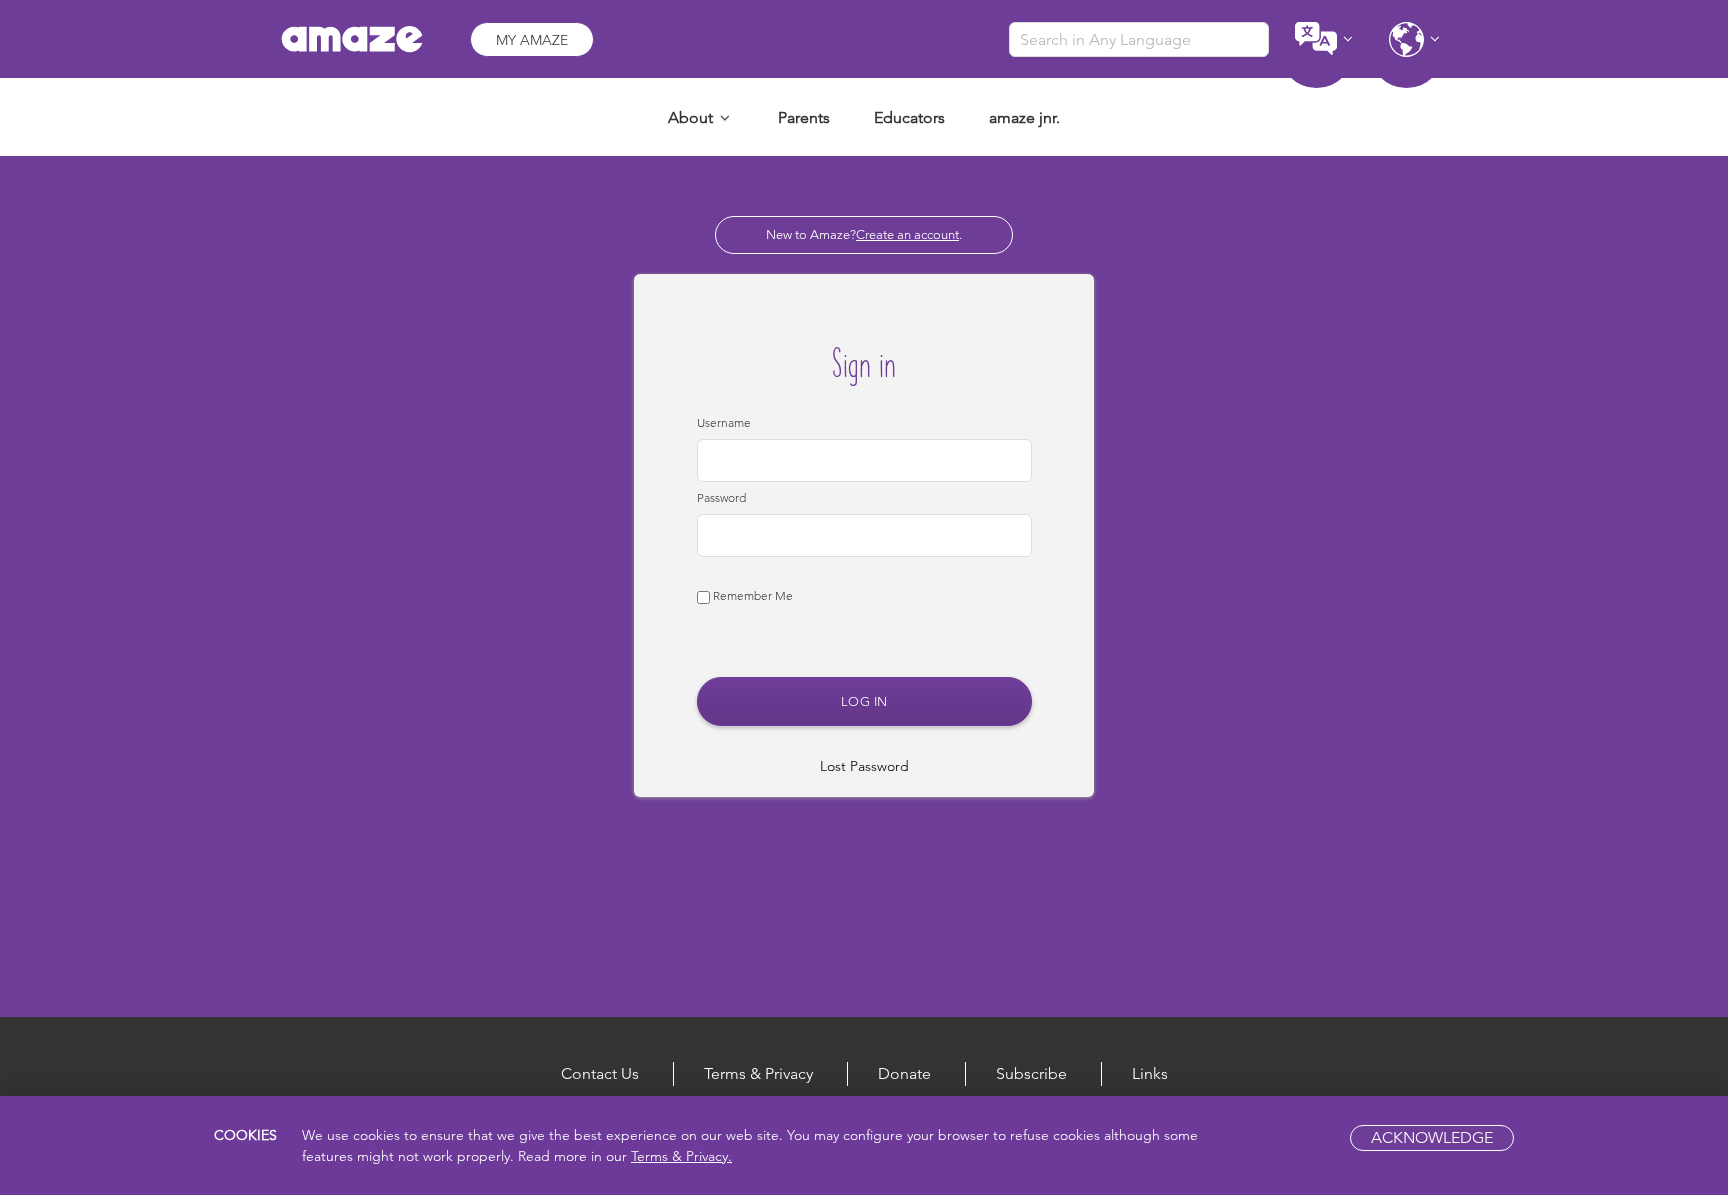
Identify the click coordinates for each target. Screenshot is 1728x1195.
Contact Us (600, 1073)
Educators (909, 117)
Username (724, 422)
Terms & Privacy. (681, 1156)
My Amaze (532, 40)
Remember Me (751, 595)
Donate (904, 1073)
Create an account (907, 234)
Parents (804, 117)
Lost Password (864, 766)
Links (1150, 1073)
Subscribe (1031, 1073)
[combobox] (1139, 39)
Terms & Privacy (758, 1073)
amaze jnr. (1024, 117)
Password (721, 497)
